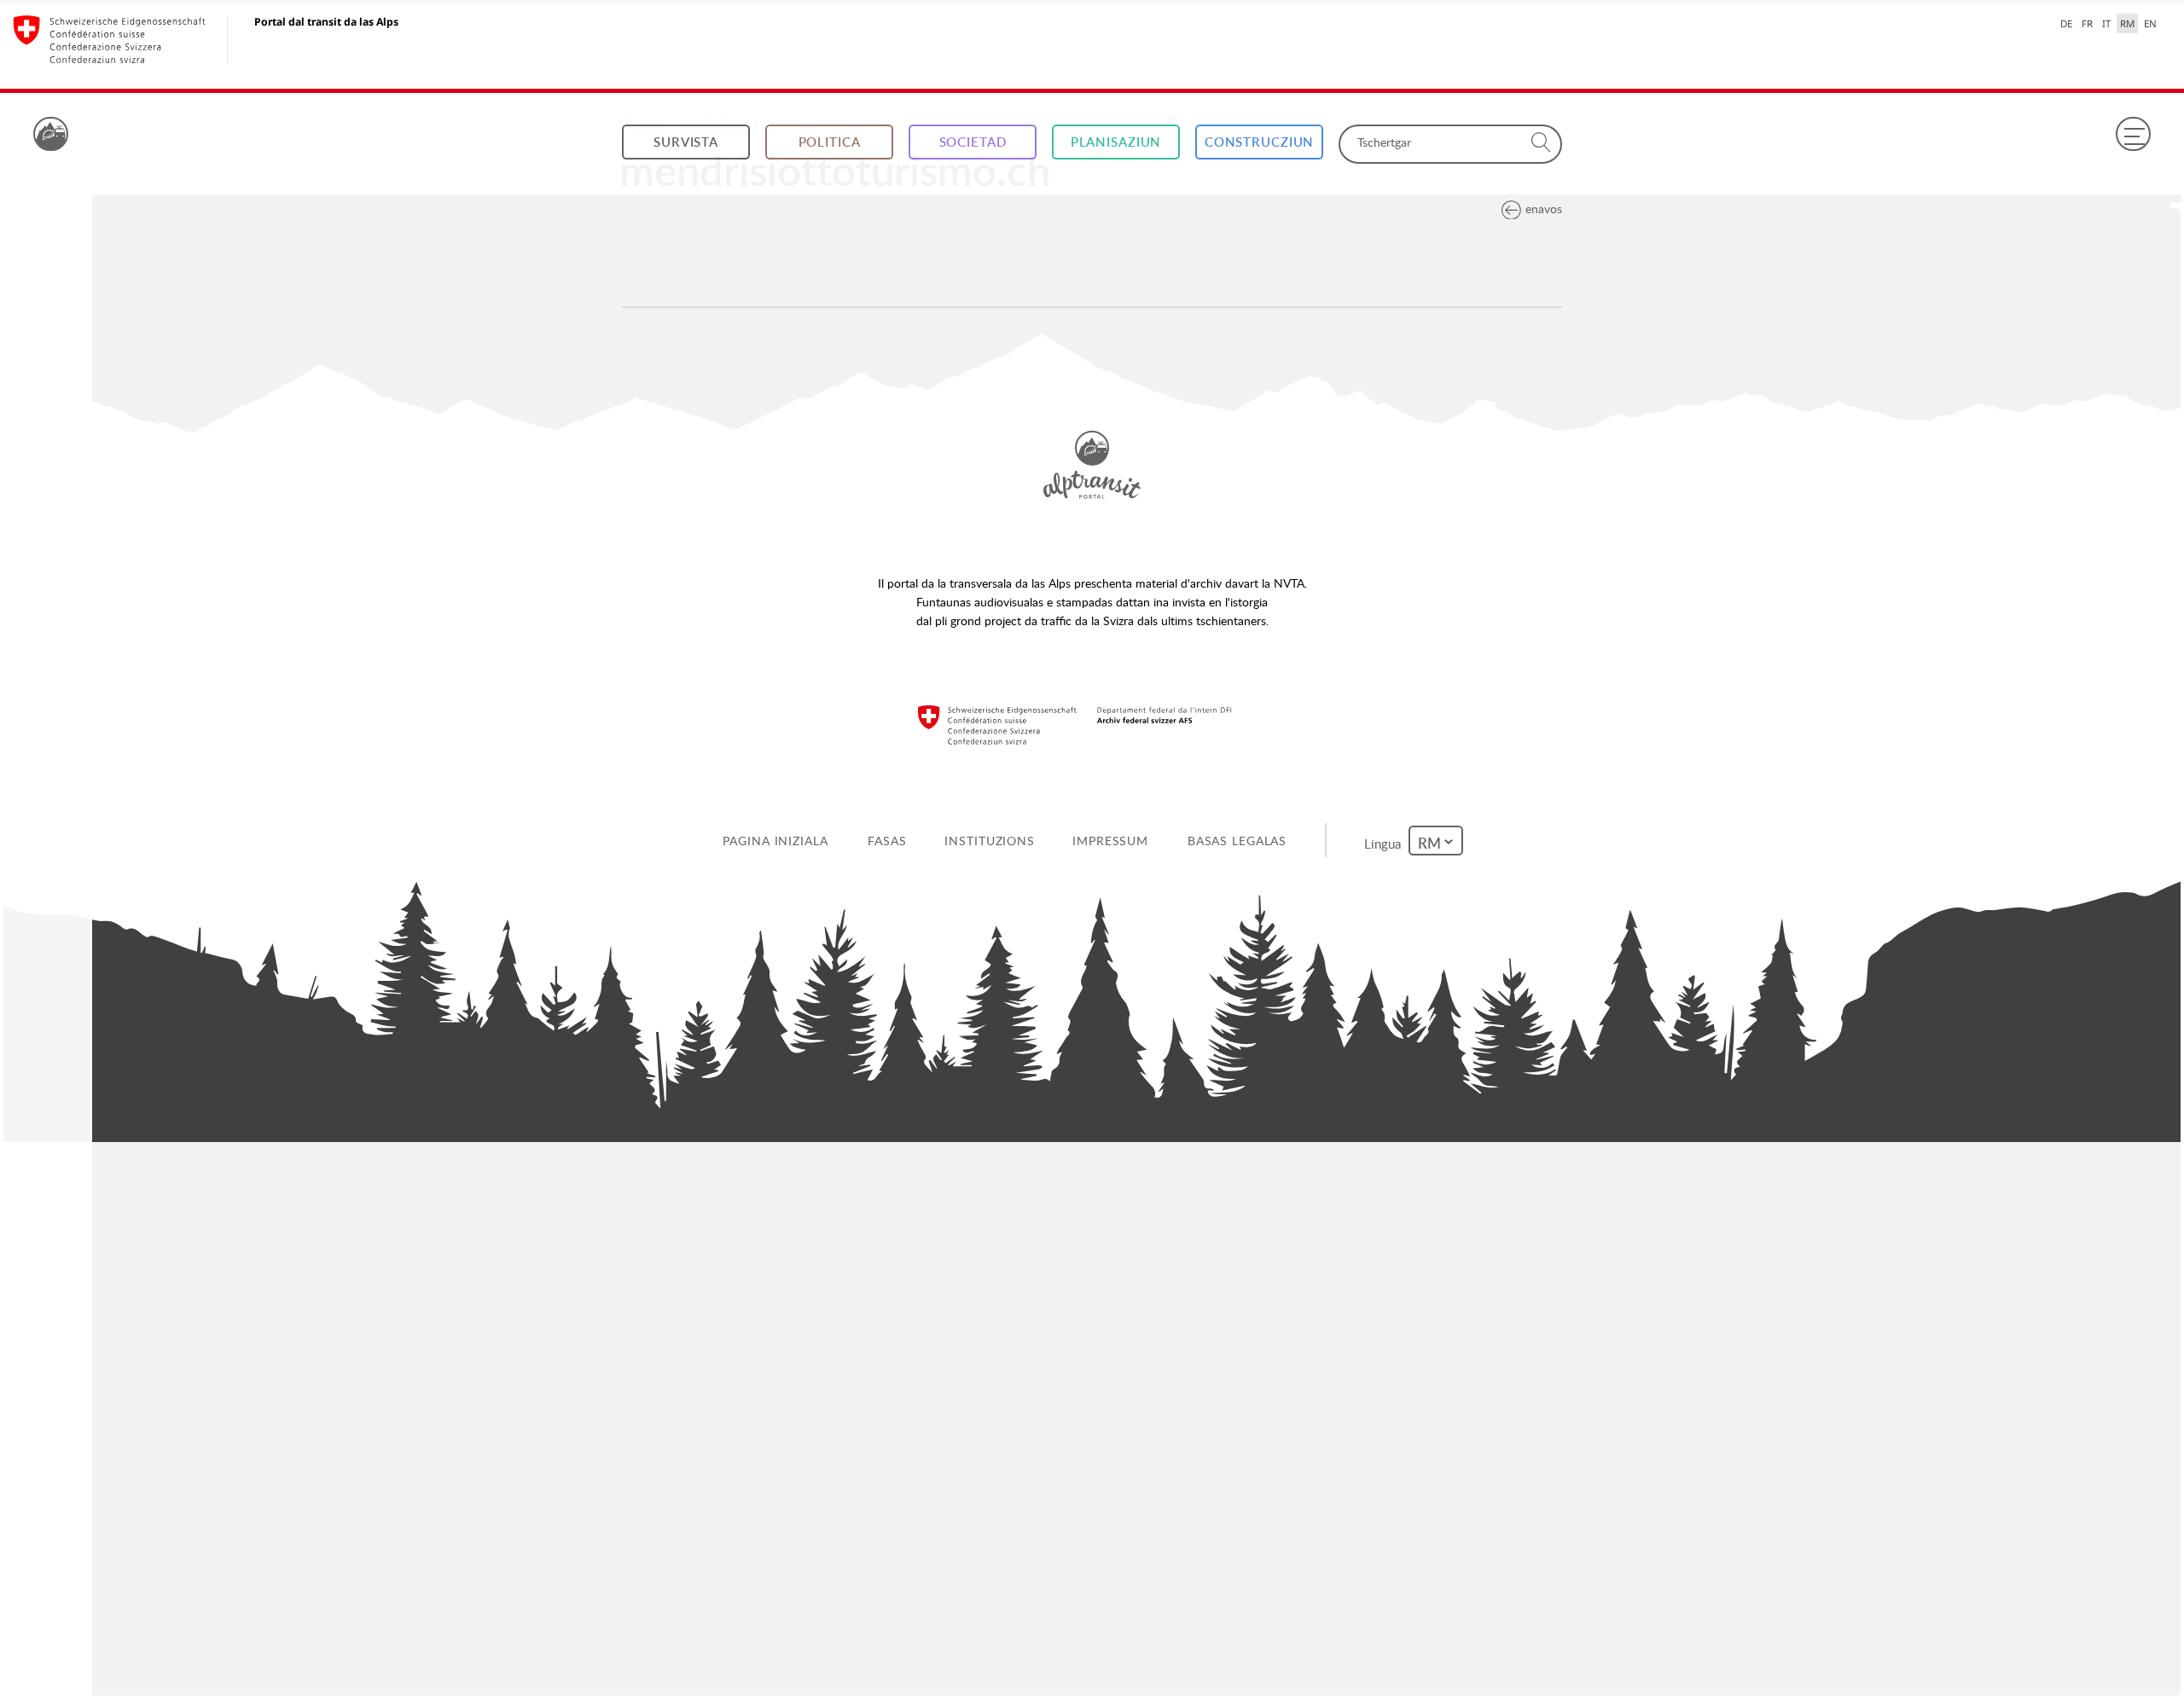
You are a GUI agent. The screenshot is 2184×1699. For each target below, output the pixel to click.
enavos (1544, 209)
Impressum (1114, 841)
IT (2106, 23)
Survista (686, 142)
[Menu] (2133, 134)
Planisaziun (1116, 142)
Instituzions (993, 841)
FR (2087, 23)
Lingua (1388, 840)
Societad (973, 142)
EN (2150, 23)
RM (2127, 23)
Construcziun (1260, 142)
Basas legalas (1240, 841)
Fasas (890, 841)
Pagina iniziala (778, 841)
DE (2066, 23)
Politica (830, 142)
